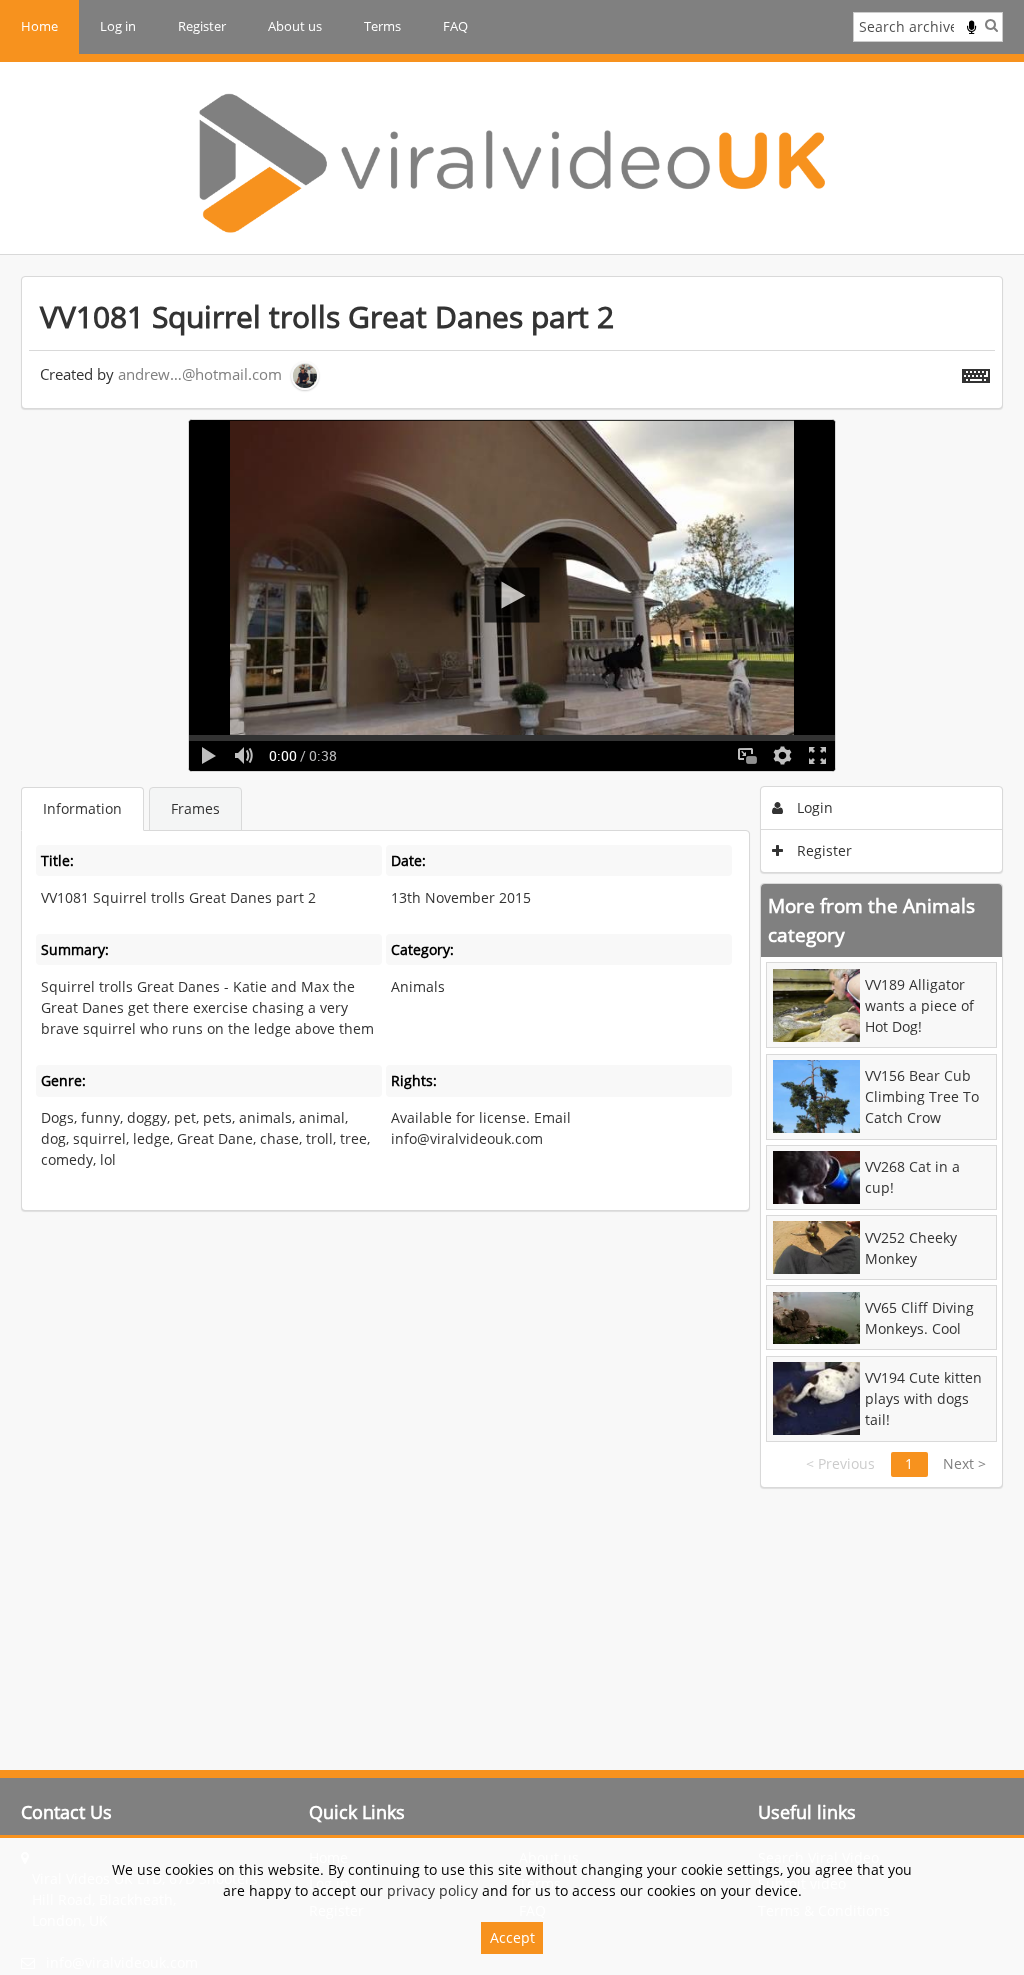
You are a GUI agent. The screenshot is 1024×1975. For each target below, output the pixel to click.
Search (991, 25)
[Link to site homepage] (512, 163)
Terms (382, 26)
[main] (512, 882)
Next (964, 1463)
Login (813, 807)
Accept (512, 1937)
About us (295, 26)
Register (202, 26)
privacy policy (432, 1890)
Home (39, 26)
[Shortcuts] (976, 372)
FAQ (455, 26)
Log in (118, 26)
